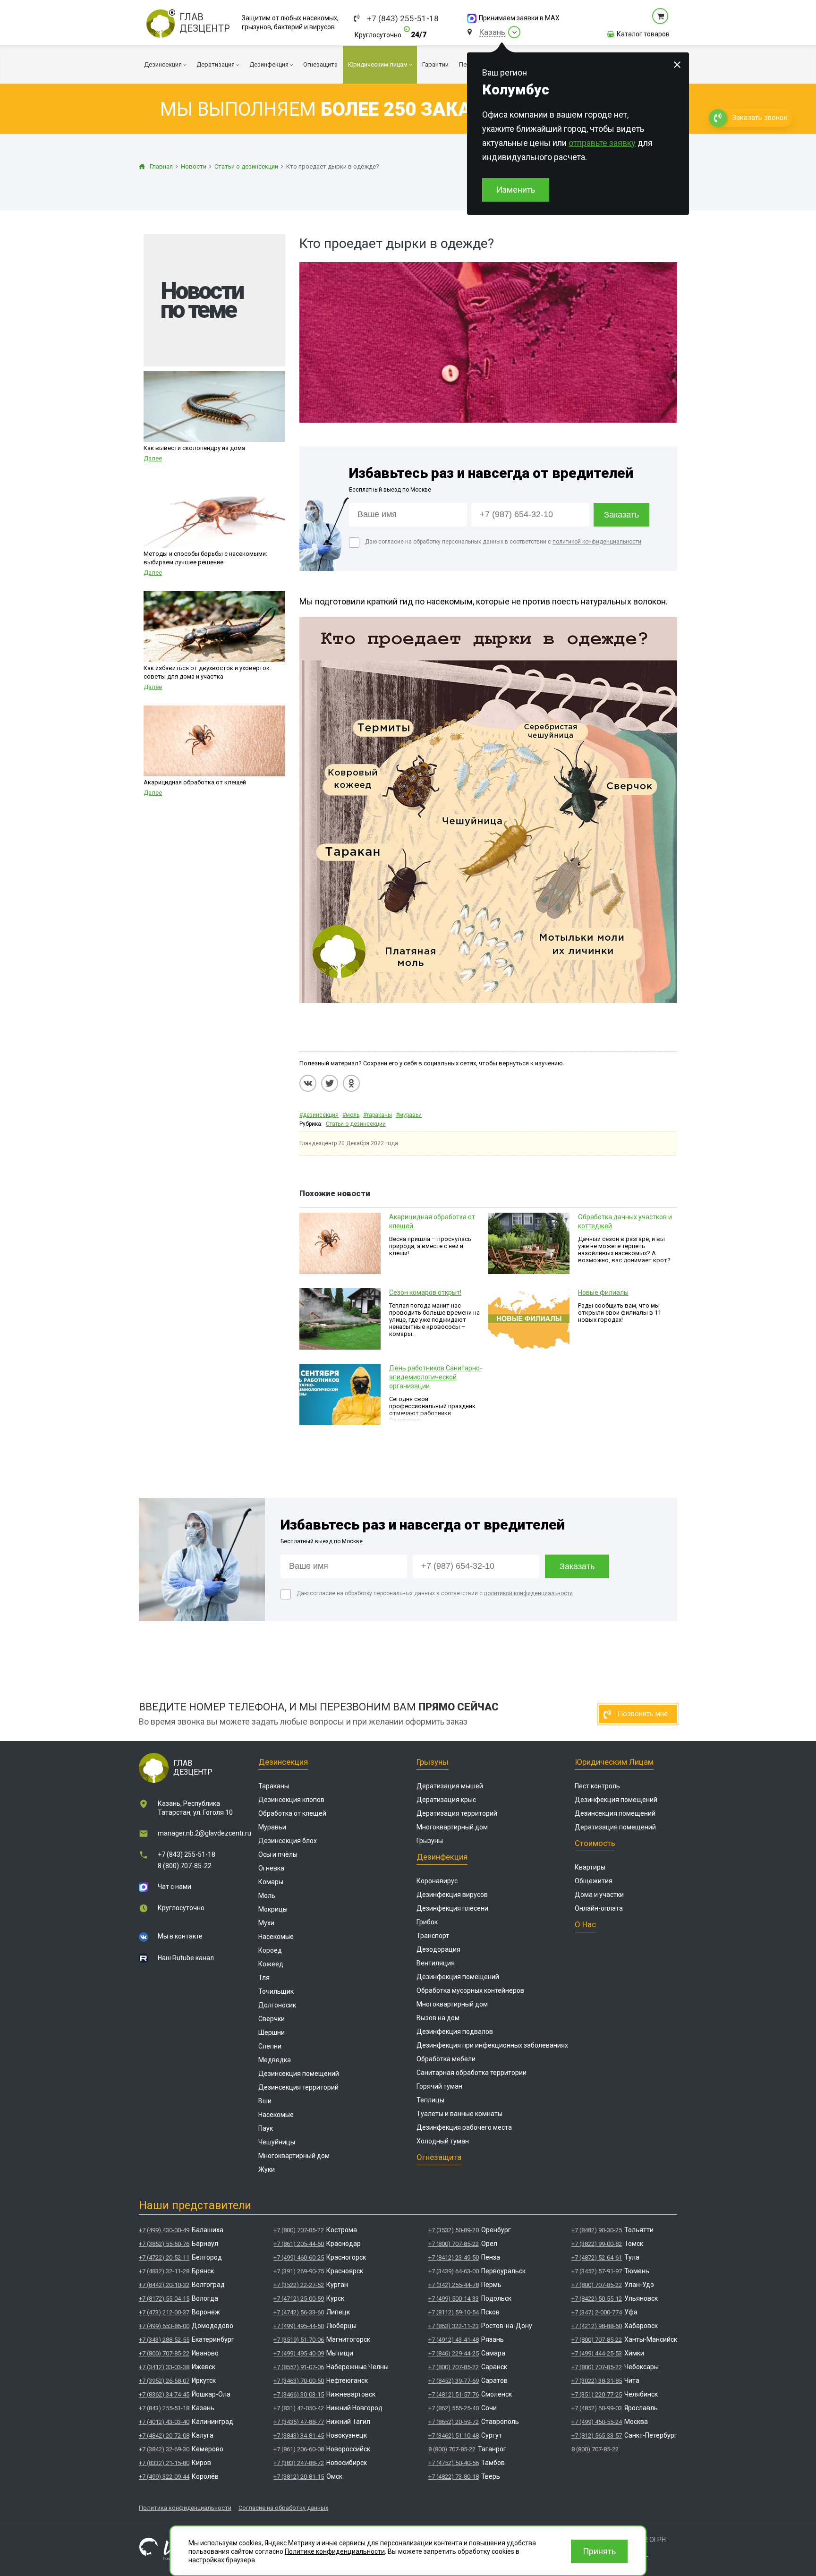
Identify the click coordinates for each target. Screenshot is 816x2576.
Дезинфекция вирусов (452, 1895)
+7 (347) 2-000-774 (597, 2312)
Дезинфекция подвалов (455, 2032)
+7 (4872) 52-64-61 (597, 2257)
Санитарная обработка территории (472, 2073)
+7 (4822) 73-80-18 (454, 2477)
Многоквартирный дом (294, 2156)
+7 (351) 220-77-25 (597, 2394)
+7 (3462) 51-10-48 (454, 2436)
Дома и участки (599, 1895)
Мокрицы (273, 1909)
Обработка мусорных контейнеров (470, 1990)
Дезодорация (438, 1949)
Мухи (266, 1923)
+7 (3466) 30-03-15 (299, 2394)
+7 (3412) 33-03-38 (164, 2367)
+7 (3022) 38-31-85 (597, 2381)
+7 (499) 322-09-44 (164, 2477)
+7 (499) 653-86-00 (164, 2326)
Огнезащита (439, 2157)
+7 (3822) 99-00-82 (597, 2244)
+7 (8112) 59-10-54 (454, 2312)
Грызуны (433, 1762)
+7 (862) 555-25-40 (454, 2408)
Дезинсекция (283, 1762)
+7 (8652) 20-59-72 (454, 2422)
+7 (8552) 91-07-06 (299, 2367)
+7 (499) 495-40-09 (299, 2353)
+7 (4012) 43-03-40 (164, 2422)
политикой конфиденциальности (597, 542)
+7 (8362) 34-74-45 (164, 2394)
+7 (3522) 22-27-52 (299, 2285)
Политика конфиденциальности (185, 2508)
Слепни (270, 2046)
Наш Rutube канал (186, 1958)
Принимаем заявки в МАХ (519, 18)
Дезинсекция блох (288, 1841)
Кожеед (271, 1964)
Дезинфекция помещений (458, 1977)
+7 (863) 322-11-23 (454, 2326)
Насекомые (276, 1937)
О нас (585, 1924)
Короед (270, 1950)
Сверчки (272, 2019)
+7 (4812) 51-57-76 (454, 2394)
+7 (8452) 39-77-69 (454, 2381)
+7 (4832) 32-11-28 (164, 2271)
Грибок (427, 1922)
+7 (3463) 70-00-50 (299, 2381)
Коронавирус (437, 1881)
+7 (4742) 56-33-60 (299, 2312)
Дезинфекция (442, 1857)
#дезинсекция (319, 1115)
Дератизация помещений (615, 1827)
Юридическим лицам (614, 1762)
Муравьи (272, 1827)
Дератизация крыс (446, 1800)
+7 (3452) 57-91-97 (597, 2271)
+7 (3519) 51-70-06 (299, 2340)
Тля (264, 1978)
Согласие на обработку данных (283, 2508)
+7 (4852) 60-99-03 (597, 2408)
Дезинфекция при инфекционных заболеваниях (492, 2045)
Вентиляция (436, 1963)
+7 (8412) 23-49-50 (454, 2257)
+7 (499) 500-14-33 (454, 2299)
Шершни (272, 2032)
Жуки (267, 2169)
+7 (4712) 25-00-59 (299, 2299)
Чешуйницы (277, 2142)
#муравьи (409, 1115)
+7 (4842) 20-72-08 (164, 2436)
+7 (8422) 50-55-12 (597, 2299)
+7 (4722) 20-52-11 (164, 2257)
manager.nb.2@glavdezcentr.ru (204, 1833)
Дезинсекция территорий (298, 2087)
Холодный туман (443, 2141)
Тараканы (274, 1786)
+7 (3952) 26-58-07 (164, 2381)
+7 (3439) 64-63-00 (454, 2271)
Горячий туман (439, 2086)
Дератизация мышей (450, 1786)
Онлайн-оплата (599, 1908)
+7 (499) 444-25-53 (597, 2353)
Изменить (516, 190)
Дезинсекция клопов (291, 1800)
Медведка (275, 2060)
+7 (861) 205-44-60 (299, 2244)
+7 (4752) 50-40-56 (454, 2463)
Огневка (271, 1868)
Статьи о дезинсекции (356, 1124)
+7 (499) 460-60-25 (299, 2257)
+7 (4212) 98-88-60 (597, 2326)
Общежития (594, 1881)
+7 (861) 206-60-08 (299, 2449)
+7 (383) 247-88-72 (299, 2463)
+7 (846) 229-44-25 (454, 2353)
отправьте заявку (602, 143)
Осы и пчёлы (278, 1854)
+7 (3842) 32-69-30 (164, 2449)
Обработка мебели (446, 2059)
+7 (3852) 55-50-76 (164, 2244)
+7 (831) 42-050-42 (299, 2408)
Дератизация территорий (457, 1813)
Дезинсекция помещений (299, 2074)
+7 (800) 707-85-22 (164, 2353)
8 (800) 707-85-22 (185, 1866)
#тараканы (378, 1115)
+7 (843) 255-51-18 (403, 19)
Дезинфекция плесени (452, 1908)
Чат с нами (174, 1887)
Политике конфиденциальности (335, 2551)
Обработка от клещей (292, 1813)
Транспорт (433, 1936)
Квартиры (590, 1867)
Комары (271, 1882)
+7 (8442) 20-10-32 (164, 2285)
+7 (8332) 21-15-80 (164, 2463)
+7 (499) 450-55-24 (597, 2422)
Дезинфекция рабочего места (464, 2127)
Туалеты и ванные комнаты (459, 2114)
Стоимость (595, 1843)
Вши (265, 2101)
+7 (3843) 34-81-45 (299, 2436)
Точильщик (276, 1991)
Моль (267, 1896)
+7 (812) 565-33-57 (597, 2436)
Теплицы (430, 2100)
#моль (351, 1115)
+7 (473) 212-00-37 (164, 2312)
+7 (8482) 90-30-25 (597, 2230)
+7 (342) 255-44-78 (454, 2285)
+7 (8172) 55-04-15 (164, 2299)
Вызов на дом (438, 2018)
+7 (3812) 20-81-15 (299, 2477)
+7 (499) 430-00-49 (164, 2230)
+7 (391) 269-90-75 (299, 2271)
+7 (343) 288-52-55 (164, 2340)
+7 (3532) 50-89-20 (454, 2230)
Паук (266, 2128)
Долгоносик (277, 2005)
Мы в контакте (180, 1936)
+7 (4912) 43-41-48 (454, 2340)
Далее (153, 458)
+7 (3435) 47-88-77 (299, 2422)
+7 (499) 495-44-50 (299, 2326)
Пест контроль (597, 1786)
